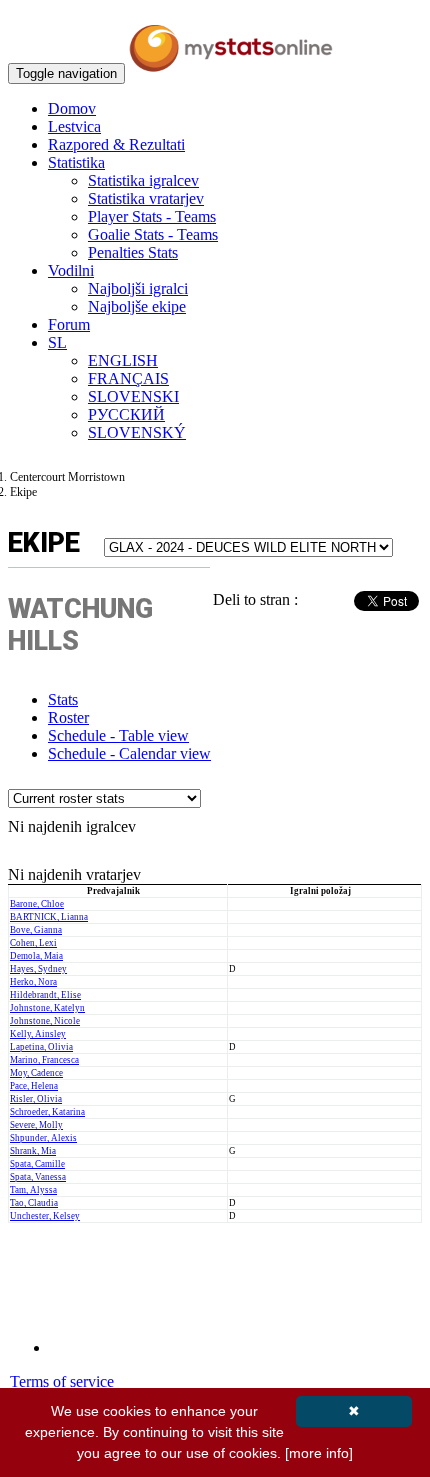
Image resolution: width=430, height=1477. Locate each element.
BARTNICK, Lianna (49, 917)
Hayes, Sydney (38, 969)
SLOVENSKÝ (137, 432)
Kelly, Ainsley (38, 1034)
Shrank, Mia (33, 1151)
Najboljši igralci (138, 288)
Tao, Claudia (34, 1203)
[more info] (319, 1453)
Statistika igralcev (143, 180)
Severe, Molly (36, 1125)
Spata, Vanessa (38, 1177)
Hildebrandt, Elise (45, 995)
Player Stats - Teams (152, 216)
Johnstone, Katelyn (47, 1008)
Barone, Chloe (37, 904)
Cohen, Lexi (33, 943)
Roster (68, 717)
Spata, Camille (37, 1164)
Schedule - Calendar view (129, 753)
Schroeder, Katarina (47, 1112)
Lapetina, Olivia (41, 1047)
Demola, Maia (36, 956)
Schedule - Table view (118, 735)
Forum (69, 324)
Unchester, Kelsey (45, 1216)
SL (57, 342)
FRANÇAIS (128, 378)
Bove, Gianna (36, 930)
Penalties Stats (133, 252)
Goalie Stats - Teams (153, 234)
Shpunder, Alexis (43, 1138)
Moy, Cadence (36, 1073)
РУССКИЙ (126, 414)
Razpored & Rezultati (116, 144)
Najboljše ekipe (137, 306)
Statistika (76, 162)
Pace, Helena (34, 1086)
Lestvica (74, 126)
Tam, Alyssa (33, 1190)
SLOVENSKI (133, 396)
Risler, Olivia (36, 1099)
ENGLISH (123, 360)
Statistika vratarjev (146, 198)
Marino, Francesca (44, 1060)
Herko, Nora (33, 982)
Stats (63, 699)
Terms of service (62, 1381)
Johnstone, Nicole (45, 1021)
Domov (72, 108)
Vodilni (71, 270)
